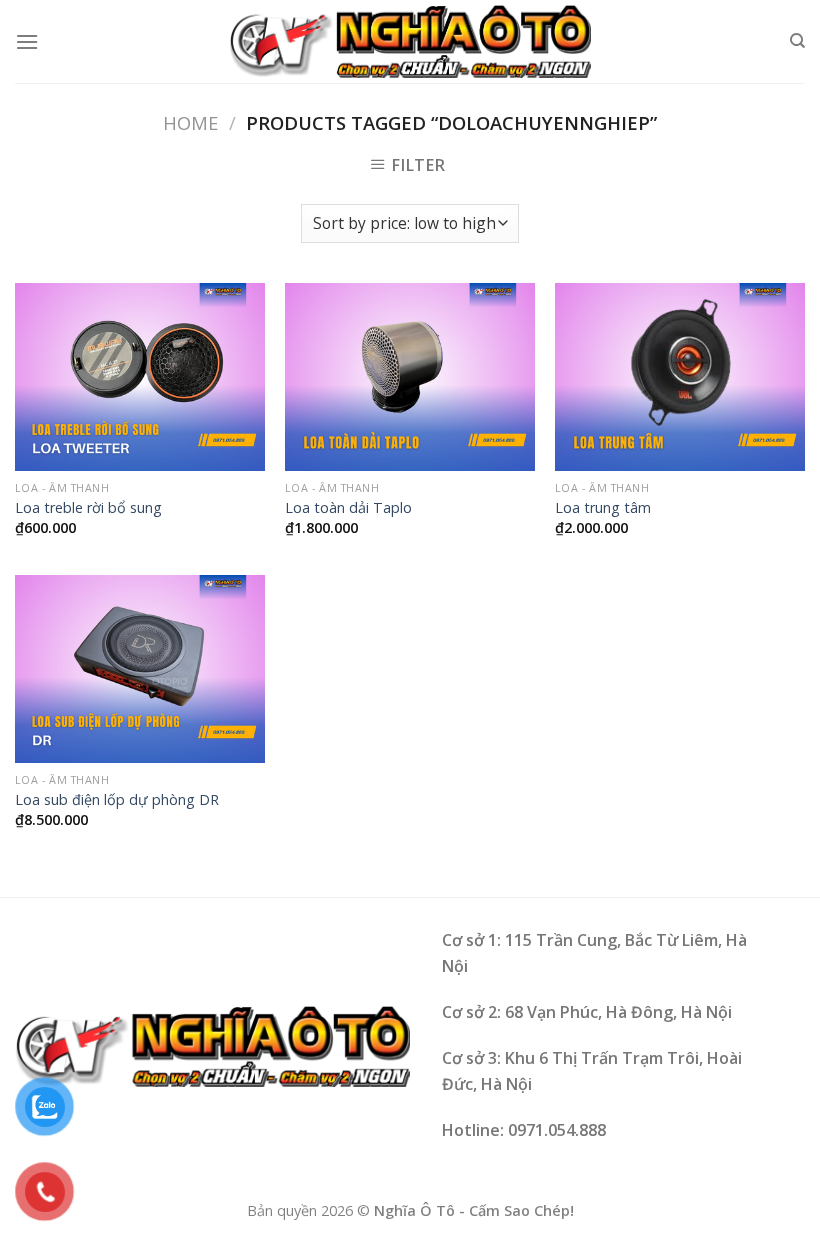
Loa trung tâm (603, 508)
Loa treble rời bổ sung (88, 508)
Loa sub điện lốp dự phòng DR (117, 800)
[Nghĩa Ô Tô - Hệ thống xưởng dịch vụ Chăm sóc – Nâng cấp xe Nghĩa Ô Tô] (410, 42)
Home (190, 122)
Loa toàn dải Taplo (348, 508)
